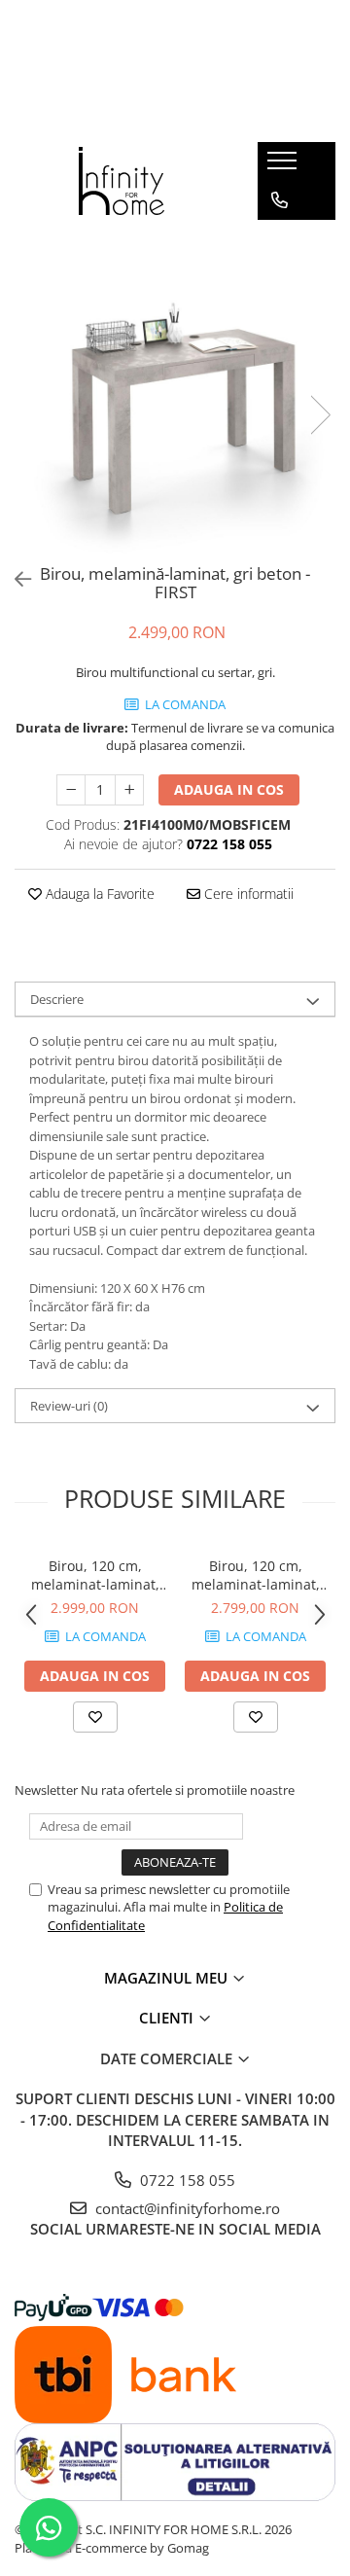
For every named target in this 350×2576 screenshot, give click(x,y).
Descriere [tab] (57, 999)
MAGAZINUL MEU (168, 1978)
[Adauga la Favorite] (95, 1717)
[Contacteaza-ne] (280, 200)
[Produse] (284, 166)
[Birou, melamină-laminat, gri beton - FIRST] (175, 395)
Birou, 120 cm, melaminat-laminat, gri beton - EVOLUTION (95, 1575)
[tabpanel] (175, 395)
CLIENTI (168, 2018)
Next (320, 415)
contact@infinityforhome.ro (186, 2208)
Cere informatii (247, 894)
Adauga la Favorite (98, 894)
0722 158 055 (186, 2180)
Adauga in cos (229, 789)
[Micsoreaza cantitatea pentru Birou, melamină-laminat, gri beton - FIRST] (71, 790)
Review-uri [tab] (69, 1406)
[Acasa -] (122, 181)
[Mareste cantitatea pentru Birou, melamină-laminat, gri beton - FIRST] (129, 790)
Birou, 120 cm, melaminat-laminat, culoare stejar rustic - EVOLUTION (255, 1575)
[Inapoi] (15, 579)
